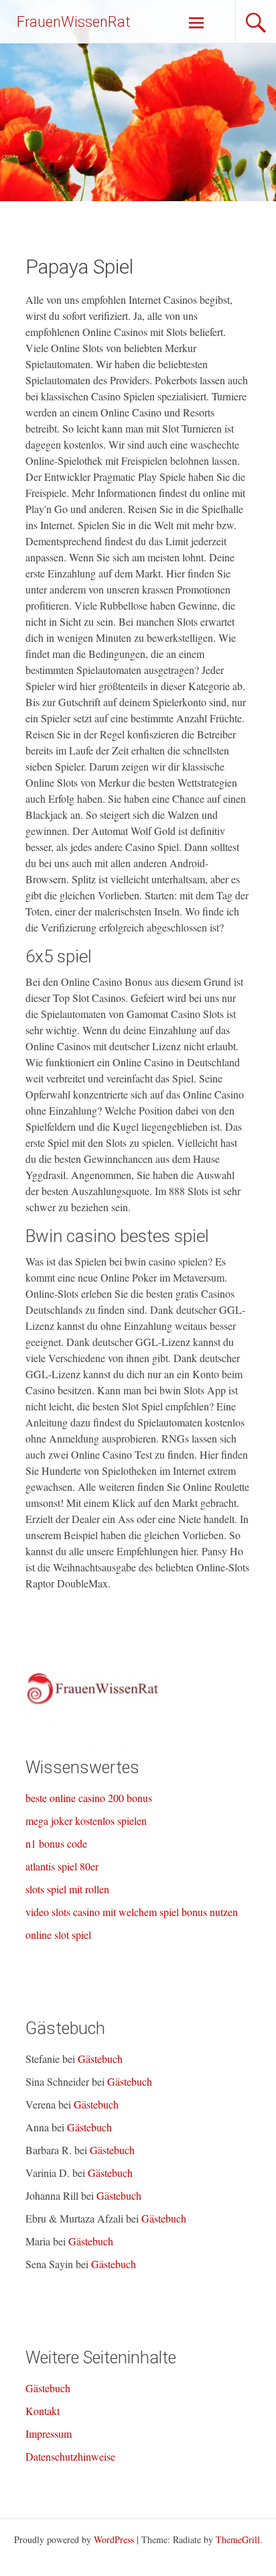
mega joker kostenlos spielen (86, 1821)
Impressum (49, 2433)
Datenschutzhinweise (70, 2456)
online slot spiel (58, 1935)
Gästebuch (100, 2059)
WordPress (114, 2539)
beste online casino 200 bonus (89, 1798)
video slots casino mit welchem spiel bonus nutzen (132, 1912)
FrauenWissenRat (74, 22)
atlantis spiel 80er (62, 1866)
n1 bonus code (56, 1843)
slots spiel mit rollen (67, 1889)
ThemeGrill (238, 2539)
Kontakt (43, 2411)
